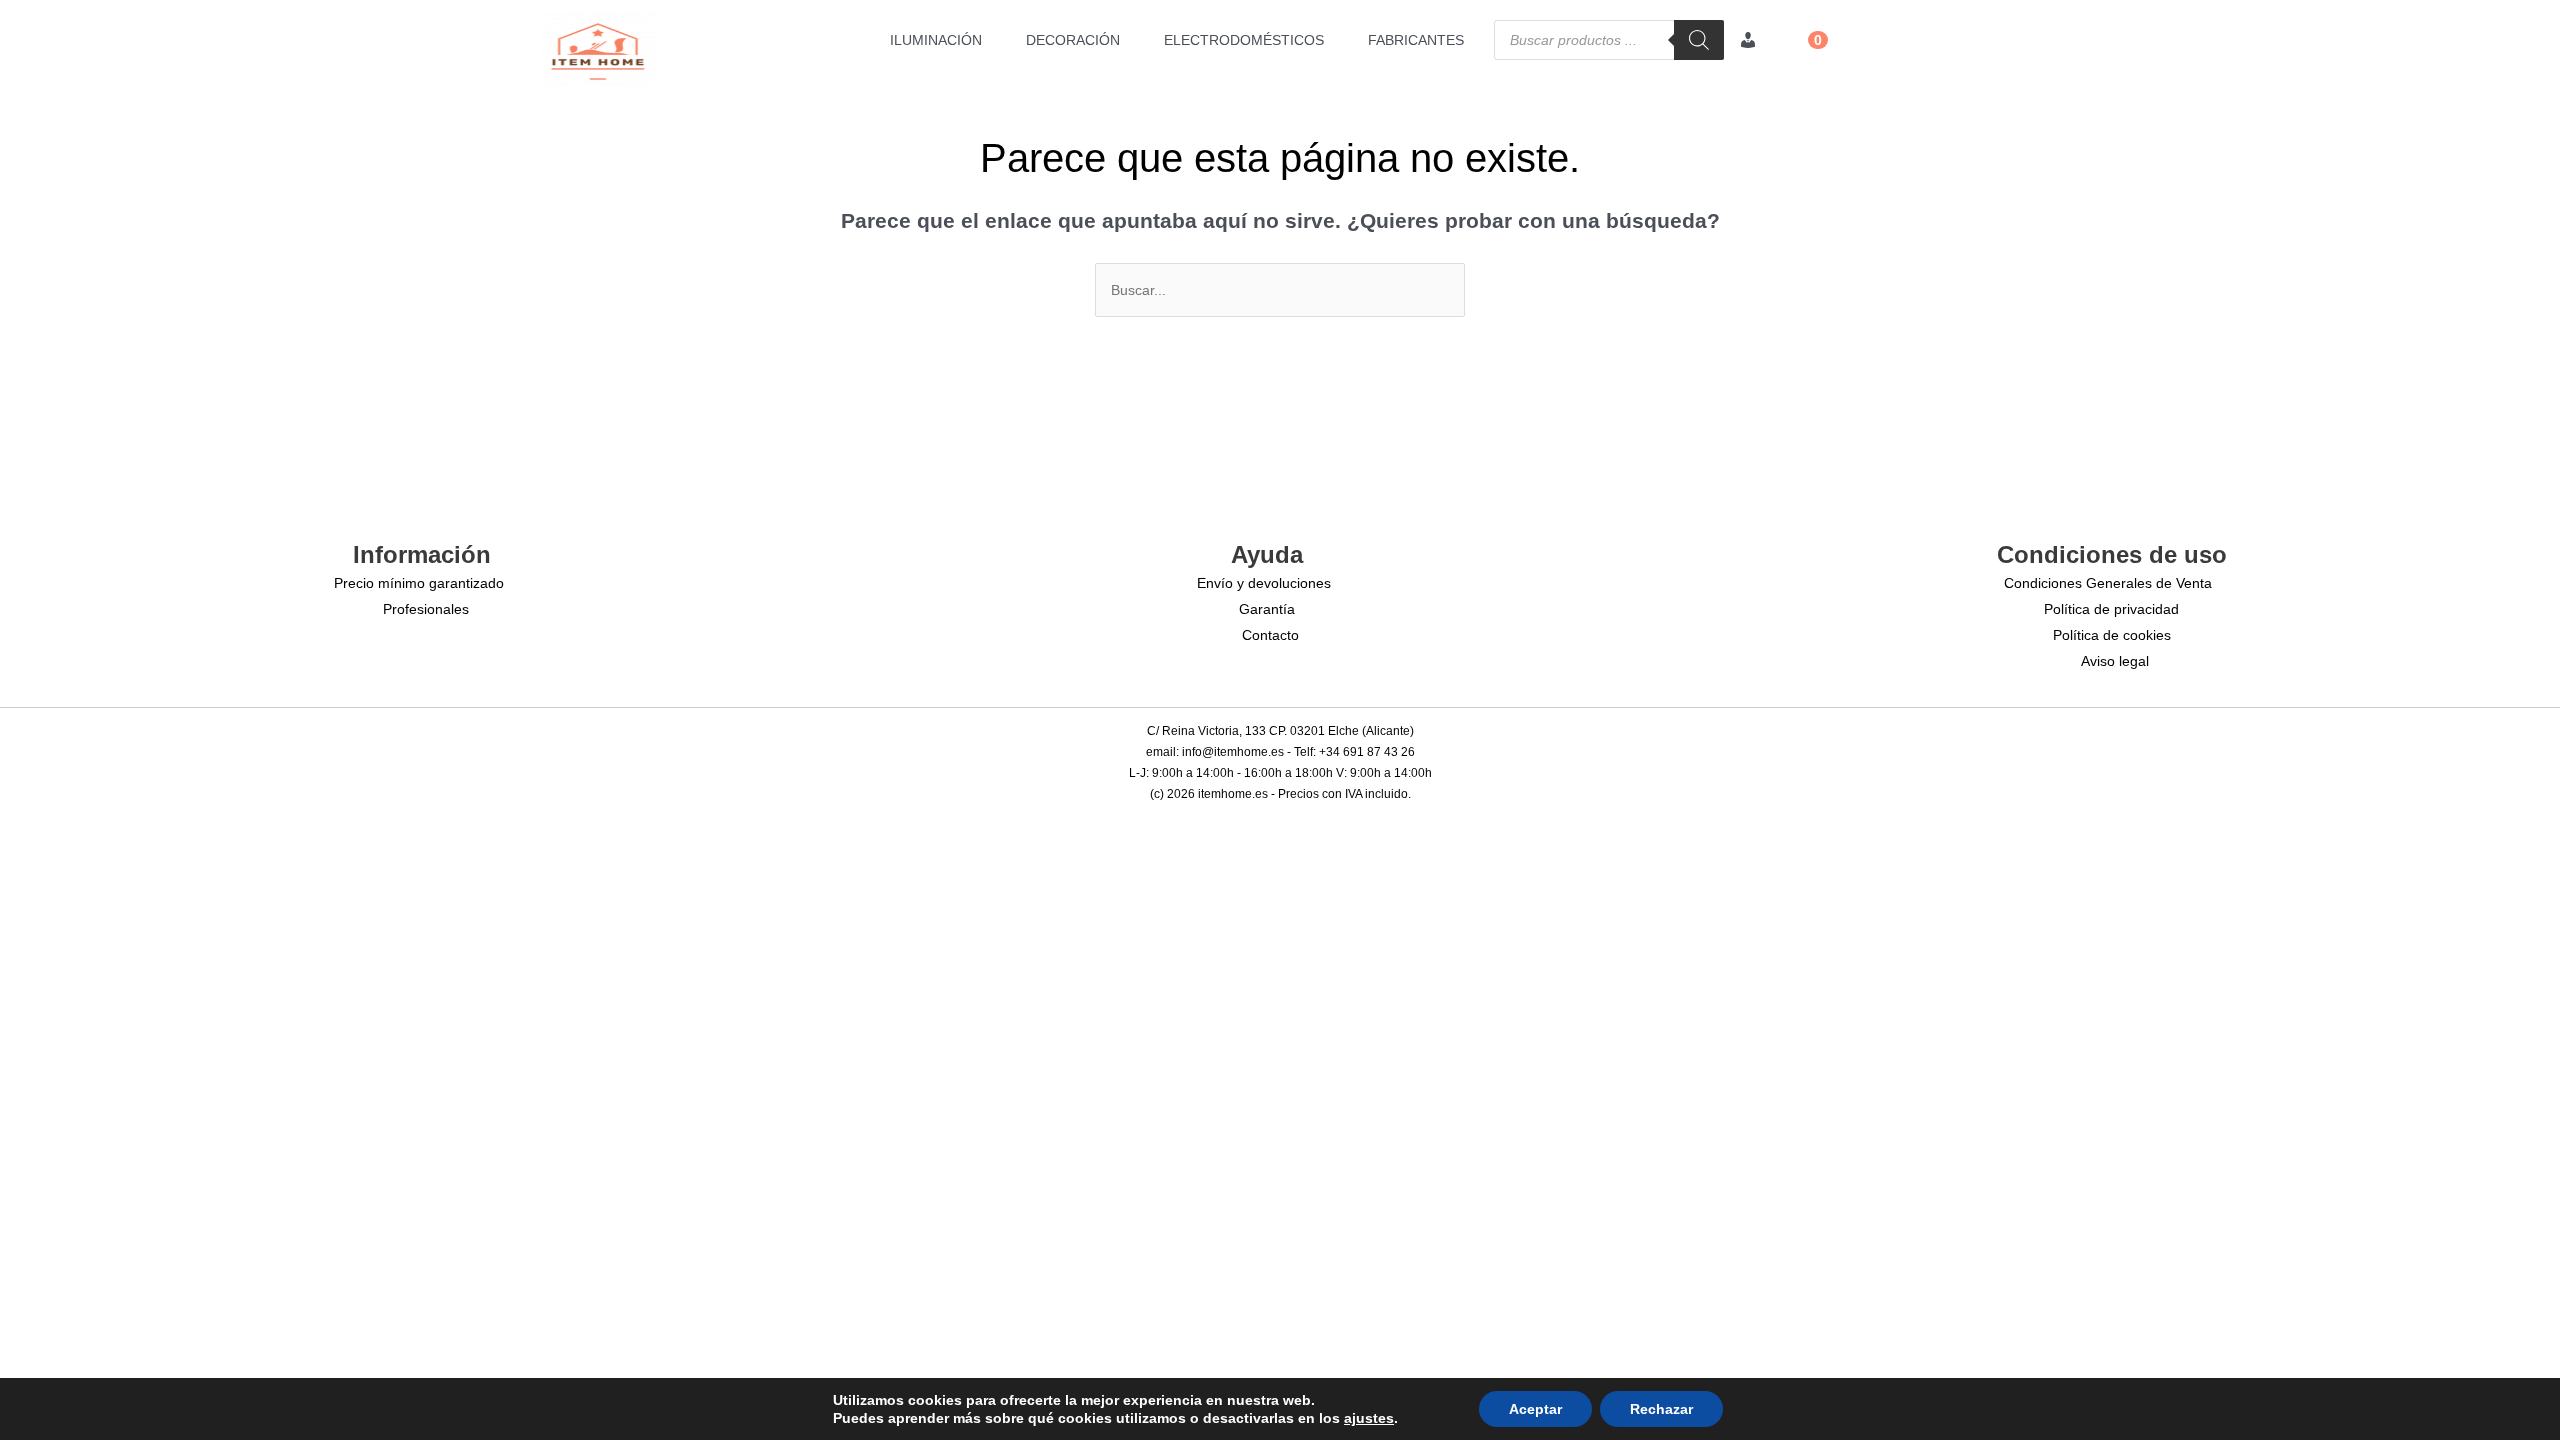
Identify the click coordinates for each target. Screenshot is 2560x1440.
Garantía (1267, 609)
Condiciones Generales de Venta (2108, 583)
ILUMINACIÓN (936, 40)
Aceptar (1535, 1409)
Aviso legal (2115, 661)
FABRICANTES (1416, 40)
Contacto (1270, 635)
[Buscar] (1699, 40)
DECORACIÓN (1073, 40)
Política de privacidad (2111, 609)
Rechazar (1661, 1409)
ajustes (1369, 1418)
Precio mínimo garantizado (419, 583)
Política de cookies (2112, 635)
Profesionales (426, 609)
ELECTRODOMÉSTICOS (1244, 40)
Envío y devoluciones (1264, 583)
